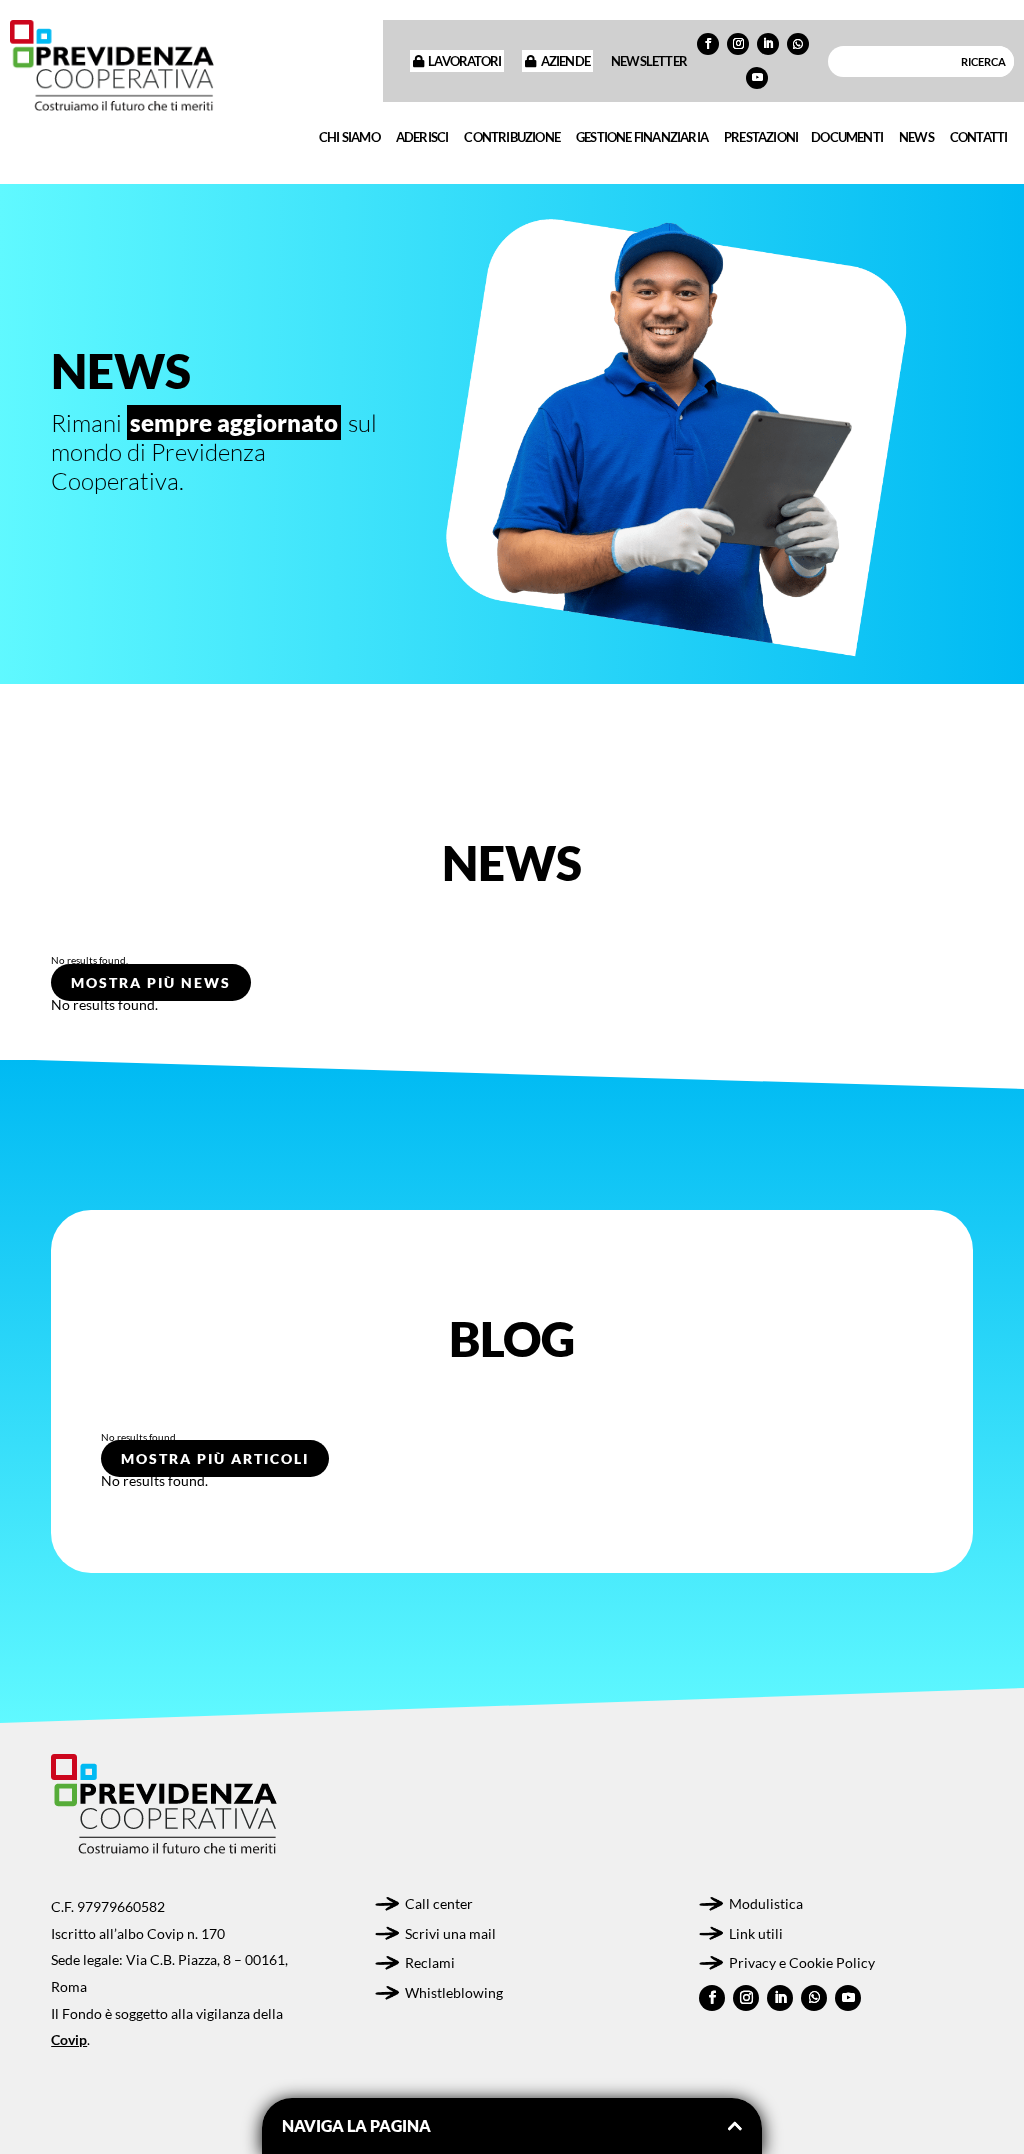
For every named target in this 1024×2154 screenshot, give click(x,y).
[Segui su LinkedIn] (768, 44)
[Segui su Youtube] (757, 78)
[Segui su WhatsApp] (798, 44)
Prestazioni (761, 137)
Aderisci (422, 137)
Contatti (979, 137)
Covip (69, 2039)
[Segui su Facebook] (708, 44)
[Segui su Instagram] (738, 44)
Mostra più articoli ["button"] (215, 1458)
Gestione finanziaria (642, 137)
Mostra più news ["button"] (151, 982)
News (916, 137)
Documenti (847, 137)
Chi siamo (349, 137)
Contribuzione (512, 137)
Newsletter (649, 61)
